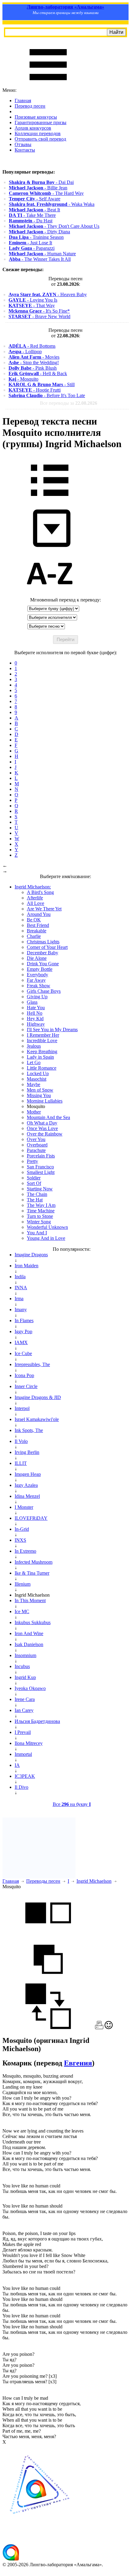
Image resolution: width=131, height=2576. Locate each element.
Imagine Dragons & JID (38, 1397)
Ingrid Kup (25, 1677)
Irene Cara (25, 1699)
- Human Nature (42, 254)
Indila (20, 1277)
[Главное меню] (48, 85)
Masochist (37, 1079)
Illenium (23, 1584)
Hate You (36, 1008)
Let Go (34, 1062)
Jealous (34, 1046)
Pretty (32, 1161)
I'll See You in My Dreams (52, 1030)
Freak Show (39, 986)
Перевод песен (30, 106)
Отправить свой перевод (40, 139)
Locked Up (38, 1073)
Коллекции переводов (38, 133)
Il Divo (21, 1787)
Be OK (34, 920)
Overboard (37, 1145)
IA (17, 1765)
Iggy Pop (23, 1331)
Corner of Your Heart (47, 947)
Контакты (25, 150)
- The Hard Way (46, 193)
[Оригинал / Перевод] (48, 2027)
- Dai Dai (41, 182)
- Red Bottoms (32, 346)
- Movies (34, 357)
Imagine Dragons (31, 1255)
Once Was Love (42, 1128)
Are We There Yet (44, 909)
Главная (23, 100)
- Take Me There (32, 215)
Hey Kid (35, 1019)
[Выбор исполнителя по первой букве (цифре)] (50, 594)
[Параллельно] (48, 1934)
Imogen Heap (28, 1474)
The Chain (37, 1194)
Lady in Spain (40, 1057)
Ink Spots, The (29, 1430)
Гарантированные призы (41, 122)
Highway (36, 1024)
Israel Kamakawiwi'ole (37, 1419)
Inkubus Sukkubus (33, 1622)
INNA (21, 1288)
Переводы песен (43, 1881)
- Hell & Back (38, 373)
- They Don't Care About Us (54, 226)
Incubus (22, 1666)
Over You (36, 1139)
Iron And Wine (29, 1633)
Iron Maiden (27, 1266)
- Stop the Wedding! (34, 362)
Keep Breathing (42, 1051)
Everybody (37, 975)
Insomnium (25, 1655)
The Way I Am (41, 1205)
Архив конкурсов (33, 128)
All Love (35, 903)
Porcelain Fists (41, 1156)
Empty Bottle (40, 969)
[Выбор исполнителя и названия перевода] (50, 500)
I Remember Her (43, 1035)
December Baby (42, 953)
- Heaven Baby (48, 294)
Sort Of (34, 1183)
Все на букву (72, 1804)
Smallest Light (41, 1172)
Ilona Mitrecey (29, 1743)
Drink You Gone (43, 964)
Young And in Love (46, 1238)
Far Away (36, 980)
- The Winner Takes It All (40, 259)
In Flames (24, 1320)
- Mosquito (23, 379)
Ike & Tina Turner (32, 1573)
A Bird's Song (40, 892)
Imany (21, 1310)
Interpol (22, 1408)
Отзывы (23, 144)
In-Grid (22, 1529)
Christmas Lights (43, 942)
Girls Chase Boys (44, 991)
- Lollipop (25, 352)
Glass (32, 1002)
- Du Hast (31, 221)
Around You (39, 914)
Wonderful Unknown (47, 1227)
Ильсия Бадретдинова (37, 1721)
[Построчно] (48, 1980)
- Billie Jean (38, 188)
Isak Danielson (29, 1644)
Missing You (39, 1095)
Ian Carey (24, 1710)
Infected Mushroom (34, 1562)
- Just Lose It (30, 243)
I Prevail (23, 1732)
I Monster (24, 1507)
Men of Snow (40, 1090)
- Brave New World (39, 316)
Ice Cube (23, 1353)
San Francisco (40, 1167)
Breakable (37, 931)
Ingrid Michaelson (94, 1881)
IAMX (21, 1342)
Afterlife (35, 898)
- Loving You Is (33, 300)
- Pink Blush (33, 368)
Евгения (78, 2063)
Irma (19, 1299)
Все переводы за (69, 403)
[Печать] (99, 2027)
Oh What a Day (42, 1123)
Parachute (36, 1150)
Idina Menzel (27, 1496)
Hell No (35, 1013)
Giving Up (37, 997)
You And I (37, 1233)
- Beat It (34, 210)
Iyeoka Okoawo (30, 1688)
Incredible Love (42, 1040)
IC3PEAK (25, 1776)
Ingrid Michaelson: (33, 887)
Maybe (34, 1084)
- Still (42, 384)
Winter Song (39, 1222)
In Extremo (25, 1551)
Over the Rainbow (45, 1134)
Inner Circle (26, 1386)
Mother (34, 1112)
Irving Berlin (27, 1452)
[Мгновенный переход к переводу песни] (50, 547)
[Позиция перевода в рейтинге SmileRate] (109, 2027)
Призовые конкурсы (36, 117)
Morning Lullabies (45, 1101)
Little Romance (42, 1068)
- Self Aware (35, 199)
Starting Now (40, 1189)
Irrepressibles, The (32, 1364)
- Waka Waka (52, 204)
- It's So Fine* (39, 311)
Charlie (34, 936)
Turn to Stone (40, 1216)
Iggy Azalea (26, 1485)
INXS (20, 1540)
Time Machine (41, 1211)
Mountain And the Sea (48, 1117)
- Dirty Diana (39, 232)
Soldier (34, 1178)
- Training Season (36, 237)
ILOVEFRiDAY (31, 1518)
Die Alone (37, 958)
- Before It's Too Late (47, 395)
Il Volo (21, 1441)
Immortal (23, 1754)
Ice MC (22, 1611)
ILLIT (21, 1463)
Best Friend (38, 925)
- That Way (32, 305)
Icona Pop (24, 1375)
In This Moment (30, 1600)
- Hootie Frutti (35, 390)
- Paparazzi (32, 248)
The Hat (35, 1200)
